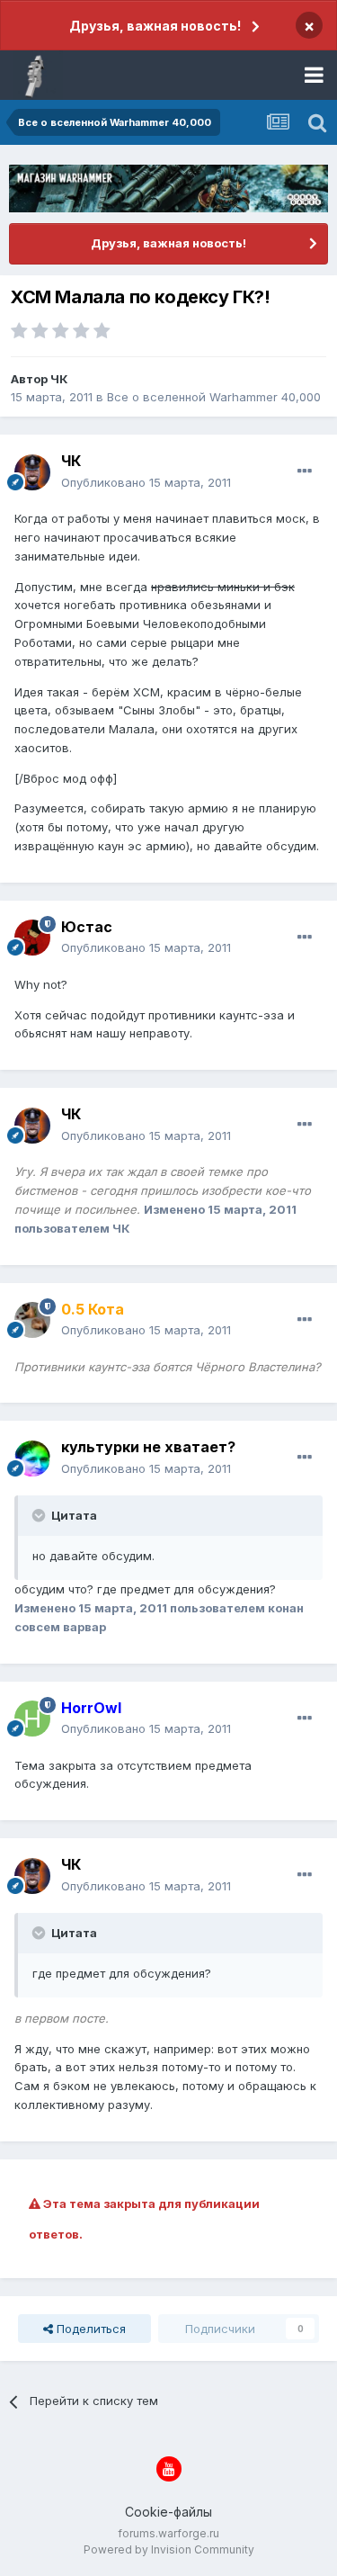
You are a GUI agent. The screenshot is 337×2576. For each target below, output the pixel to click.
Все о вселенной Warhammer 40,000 (214, 397)
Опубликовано (146, 482)
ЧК (59, 379)
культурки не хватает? (148, 1447)
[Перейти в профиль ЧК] (32, 472)
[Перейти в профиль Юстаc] (32, 938)
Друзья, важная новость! (155, 26)
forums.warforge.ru (168, 2533)
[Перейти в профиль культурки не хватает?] (32, 1459)
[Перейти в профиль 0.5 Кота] (32, 1320)
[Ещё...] (305, 471)
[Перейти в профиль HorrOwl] (32, 1719)
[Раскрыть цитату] (40, 1515)
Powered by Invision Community (169, 2549)
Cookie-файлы (168, 2512)
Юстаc (87, 927)
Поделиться (89, 2329)
